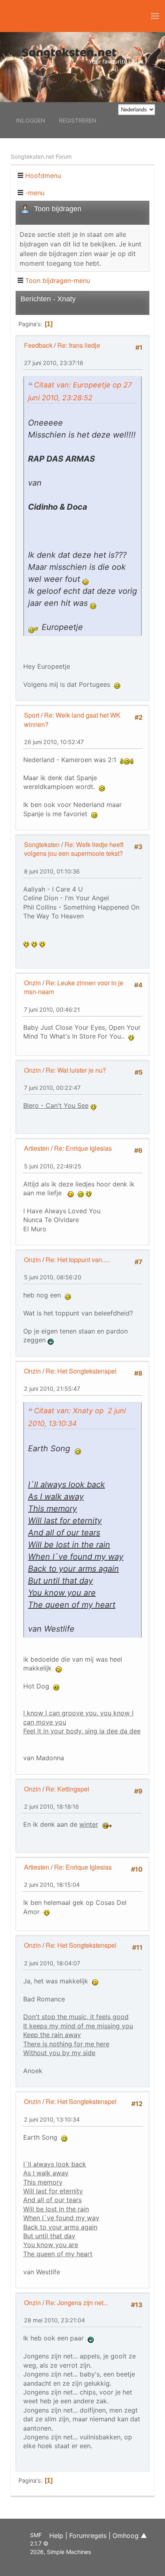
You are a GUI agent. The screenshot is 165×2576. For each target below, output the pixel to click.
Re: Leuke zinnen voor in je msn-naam (74, 987)
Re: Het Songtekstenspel (81, 1371)
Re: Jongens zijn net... (77, 2303)
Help (56, 2536)
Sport (32, 715)
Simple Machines (69, 2552)
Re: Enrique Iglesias (83, 1148)
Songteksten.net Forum (41, 156)
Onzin (32, 983)
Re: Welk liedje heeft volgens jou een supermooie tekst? (74, 849)
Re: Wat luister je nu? (76, 1070)
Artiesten (37, 1148)
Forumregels (88, 2536)
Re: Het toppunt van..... (78, 1260)
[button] (155, 16)
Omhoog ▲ (130, 2536)
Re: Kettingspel (67, 1789)
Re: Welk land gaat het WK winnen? (72, 719)
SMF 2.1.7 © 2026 (39, 2543)
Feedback (38, 345)
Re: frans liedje (79, 345)
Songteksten (42, 844)
